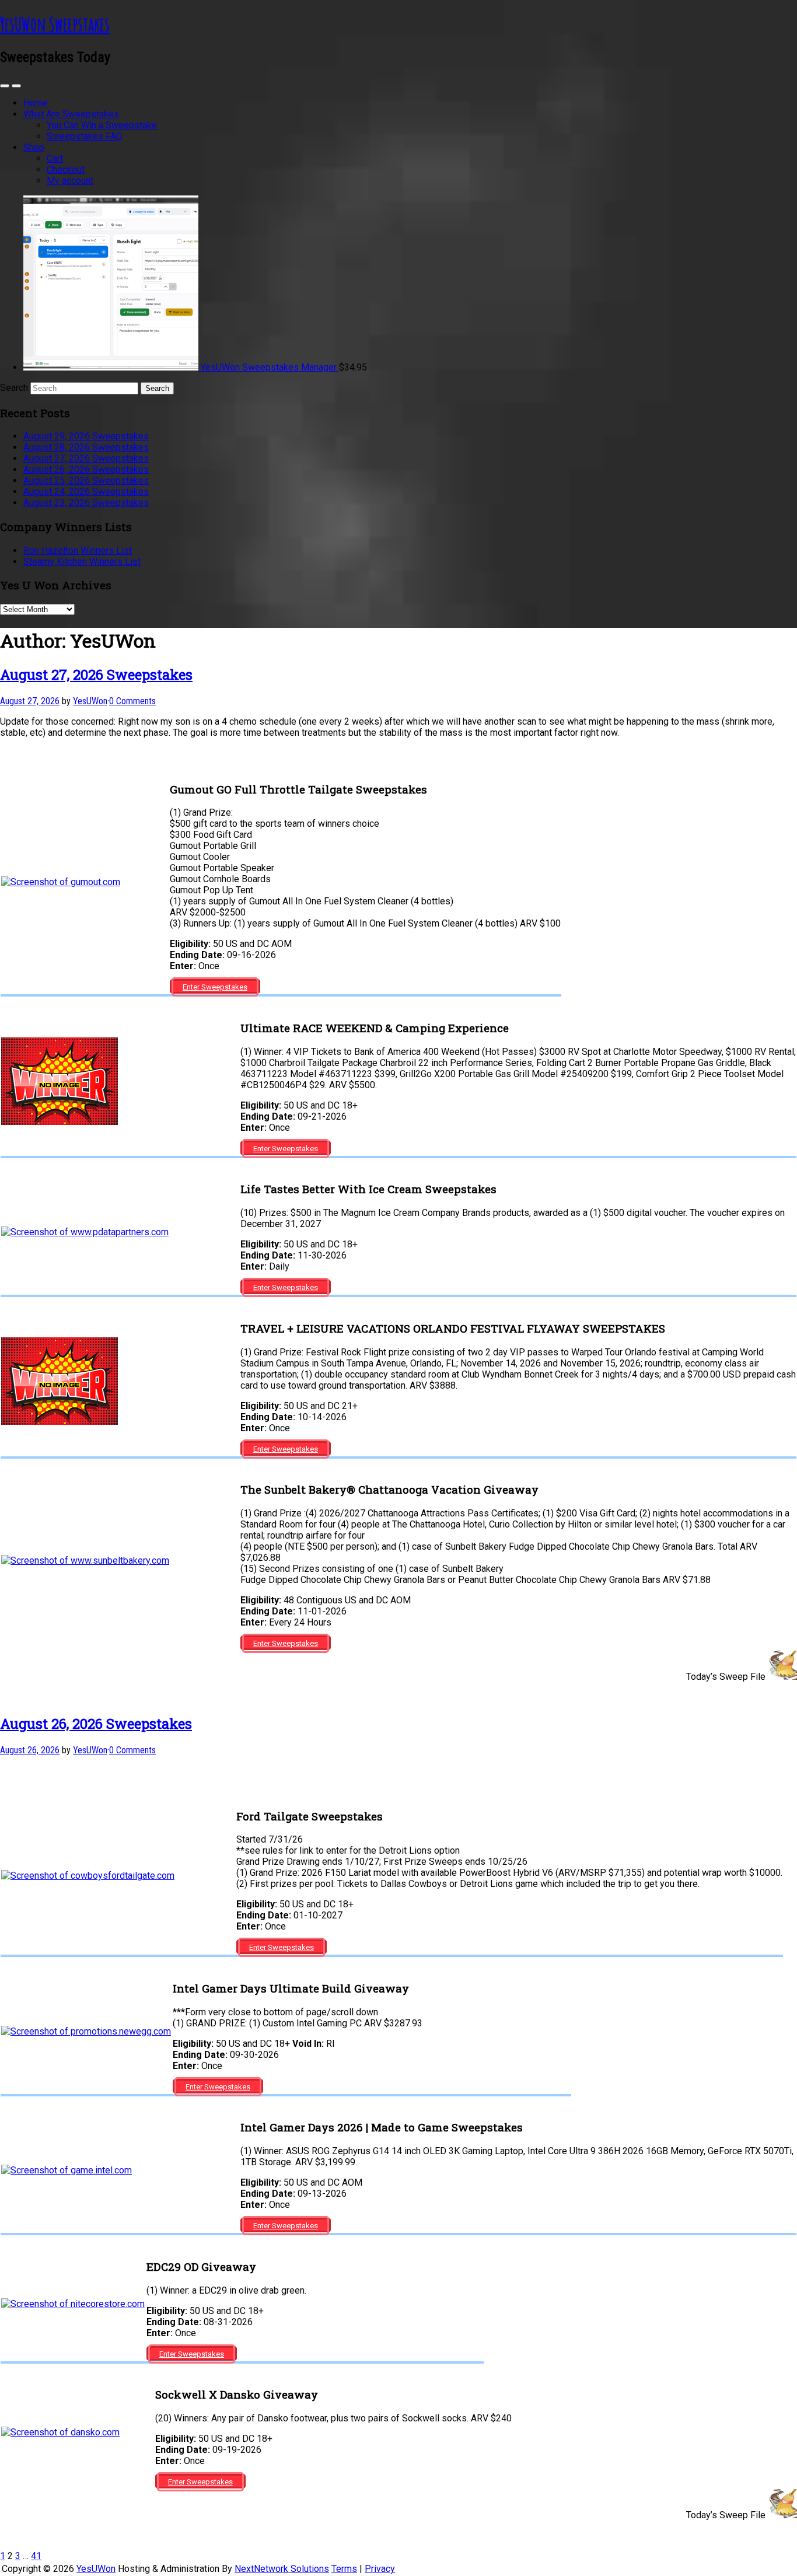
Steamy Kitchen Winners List (82, 562)
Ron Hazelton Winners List (78, 550)
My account (70, 181)
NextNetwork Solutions (282, 2569)
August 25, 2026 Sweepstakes (86, 480)
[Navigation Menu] (16, 86)
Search (14, 388)
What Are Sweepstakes (71, 114)
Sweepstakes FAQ (85, 136)
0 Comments (132, 701)
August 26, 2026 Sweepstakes (86, 469)
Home (36, 103)
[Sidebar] (5, 86)
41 (36, 2556)
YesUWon (96, 2569)
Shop (34, 147)
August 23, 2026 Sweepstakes (86, 503)
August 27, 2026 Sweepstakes (86, 458)
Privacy (380, 2569)
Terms (344, 2569)
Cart (55, 158)
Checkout (66, 169)
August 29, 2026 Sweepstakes (86, 436)
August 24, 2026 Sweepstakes (86, 492)
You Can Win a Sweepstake (102, 125)
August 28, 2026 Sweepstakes (86, 447)
